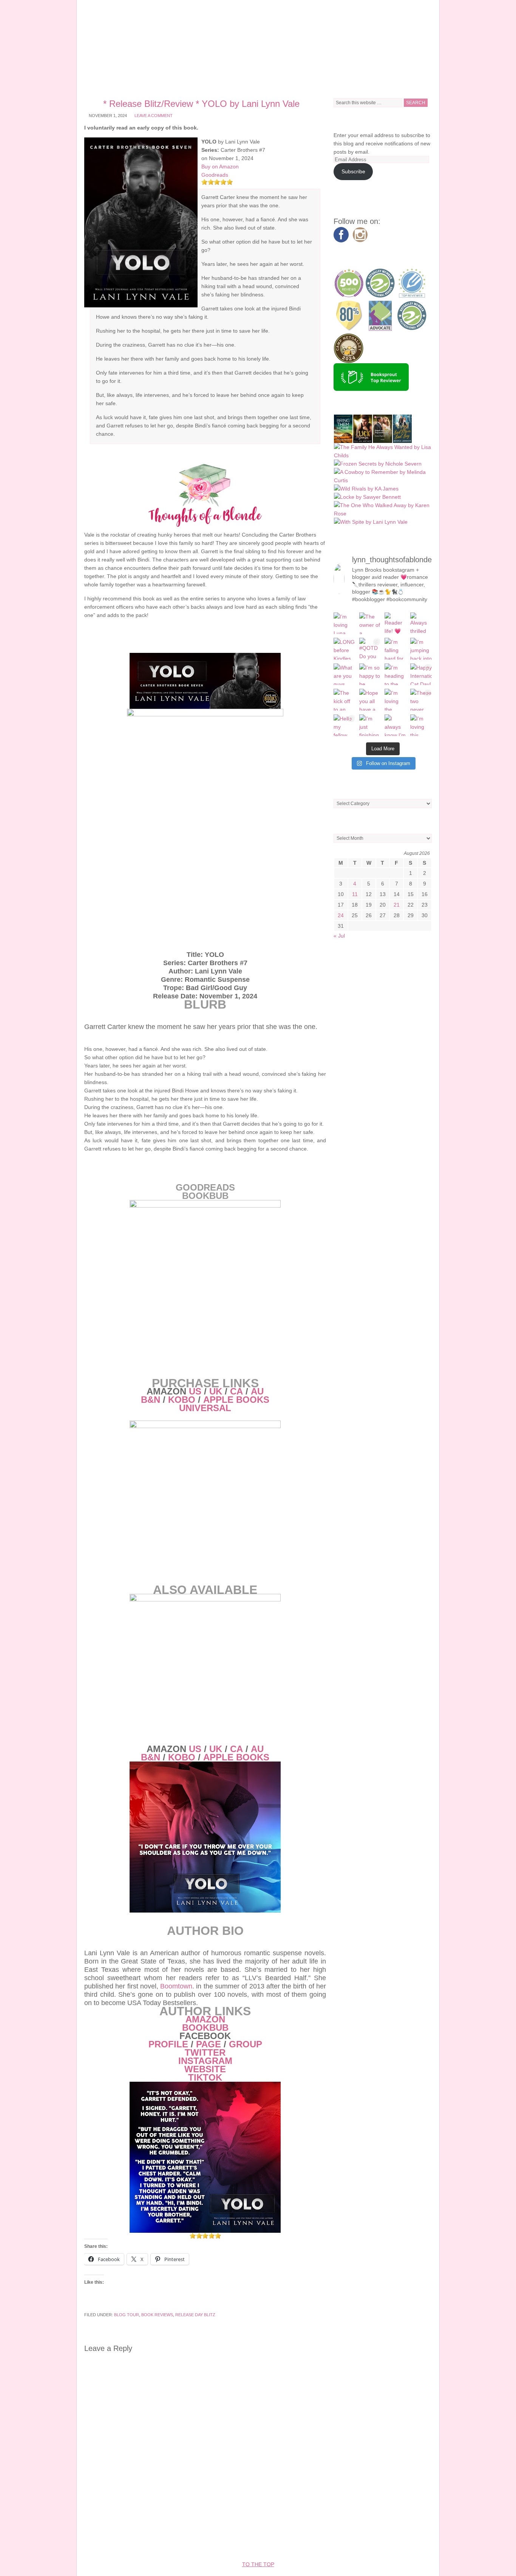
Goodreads (215, 175)
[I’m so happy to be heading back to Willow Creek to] (370, 674)
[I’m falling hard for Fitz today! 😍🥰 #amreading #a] (395, 649)
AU (257, 1391)
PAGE (209, 2044)
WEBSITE (205, 2069)
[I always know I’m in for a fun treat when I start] (395, 725)
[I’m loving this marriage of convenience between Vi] (421, 725)
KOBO (182, 1400)
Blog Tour (127, 2315)
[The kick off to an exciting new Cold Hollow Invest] (345, 700)
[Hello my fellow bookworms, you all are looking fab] (345, 725)
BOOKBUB (205, 2028)
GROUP (246, 2044)
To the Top (258, 2564)
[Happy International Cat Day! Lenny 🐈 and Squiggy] (421, 674)
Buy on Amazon (220, 167)
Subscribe (353, 171)
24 (341, 915)
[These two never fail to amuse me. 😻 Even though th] (421, 700)
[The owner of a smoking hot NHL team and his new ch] (370, 623)
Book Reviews (157, 2315)
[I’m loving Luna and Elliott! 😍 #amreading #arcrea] (345, 623)
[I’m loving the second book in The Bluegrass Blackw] (395, 700)
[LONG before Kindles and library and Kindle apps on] (345, 649)
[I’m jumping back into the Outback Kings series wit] (421, 649)
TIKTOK (205, 2077)
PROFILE (168, 2044)
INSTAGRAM (205, 2061)
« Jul (339, 936)
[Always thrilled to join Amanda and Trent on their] (421, 623)
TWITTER (205, 2052)
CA (236, 1391)
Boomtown (176, 1986)
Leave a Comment (154, 116)
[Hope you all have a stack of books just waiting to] (370, 700)
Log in (391, 2542)
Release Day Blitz (195, 2315)
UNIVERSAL (205, 1408)
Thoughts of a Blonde (258, 45)
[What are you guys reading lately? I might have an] (345, 674)
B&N (151, 1400)
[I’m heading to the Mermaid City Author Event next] (395, 674)
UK (216, 1391)
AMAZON (205, 2019)
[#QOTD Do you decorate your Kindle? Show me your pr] (370, 649)
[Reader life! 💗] (395, 623)
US (195, 1391)
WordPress (360, 2542)
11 (355, 894)
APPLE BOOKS (236, 1400)
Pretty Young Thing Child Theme (220, 2542)
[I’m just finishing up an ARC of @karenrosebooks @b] (370, 725)
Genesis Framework (309, 2542)
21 (397, 905)
